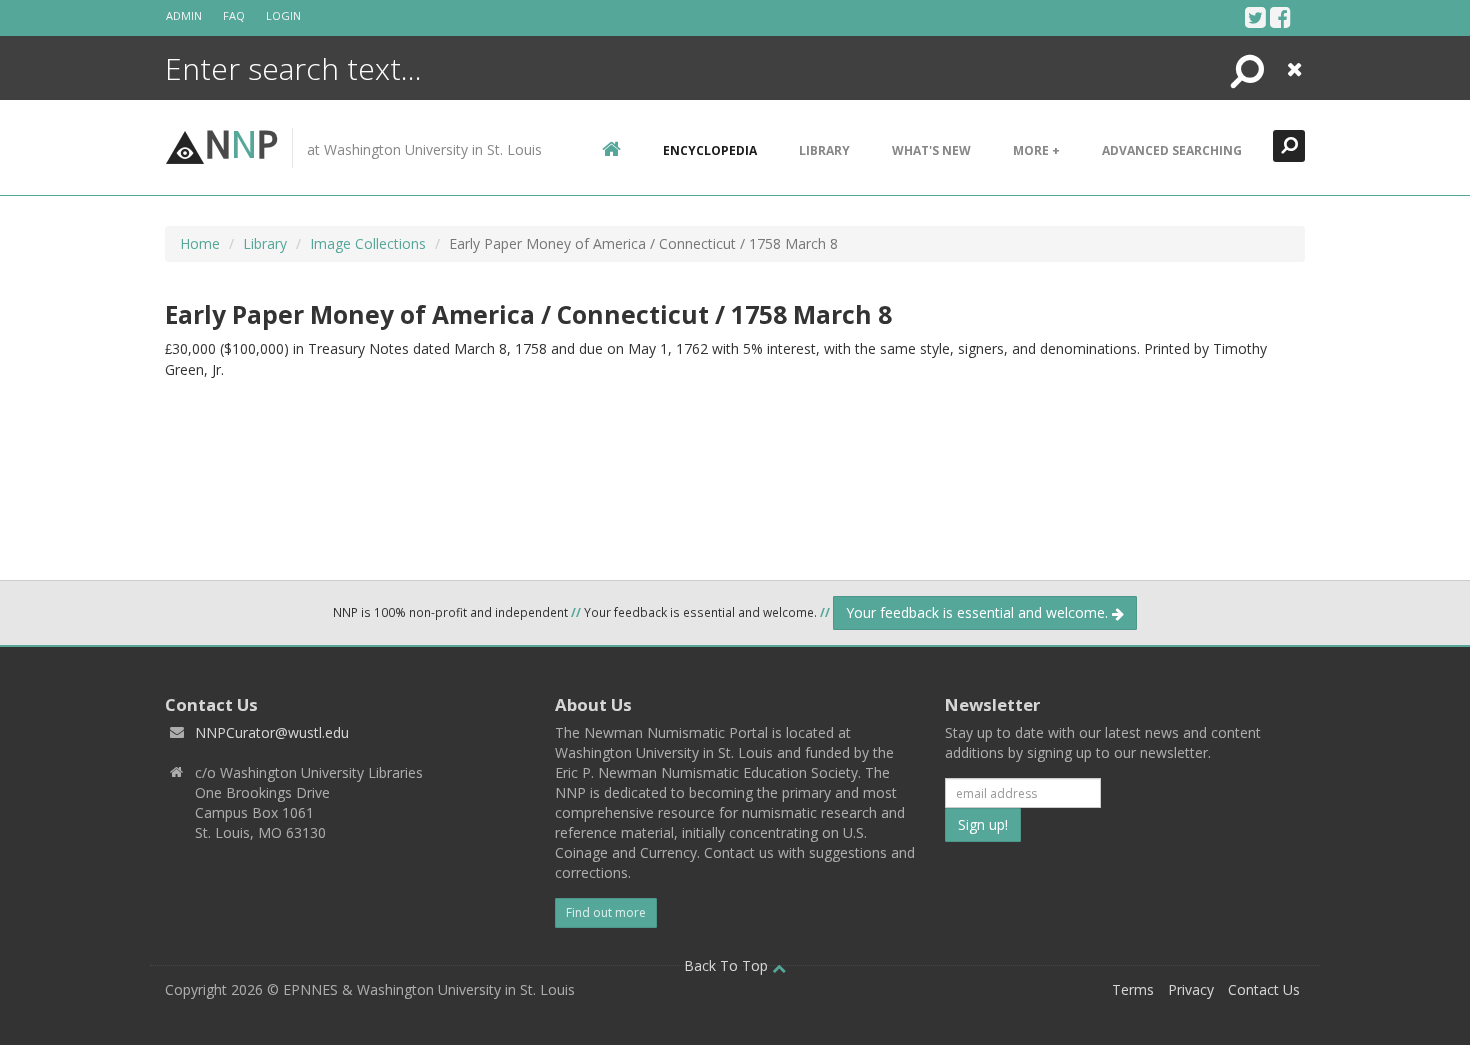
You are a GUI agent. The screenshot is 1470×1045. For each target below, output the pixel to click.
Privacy (1191, 989)
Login (283, 15)
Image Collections (368, 243)
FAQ (234, 15)
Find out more (606, 912)
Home (200, 243)
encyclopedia (710, 150)
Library (824, 150)
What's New (931, 150)
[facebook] (1280, 17)
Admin (184, 15)
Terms (1133, 989)
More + (1036, 150)
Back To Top (728, 965)
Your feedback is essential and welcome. (979, 612)
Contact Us (1264, 989)
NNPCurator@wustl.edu (272, 732)
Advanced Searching (1172, 150)
